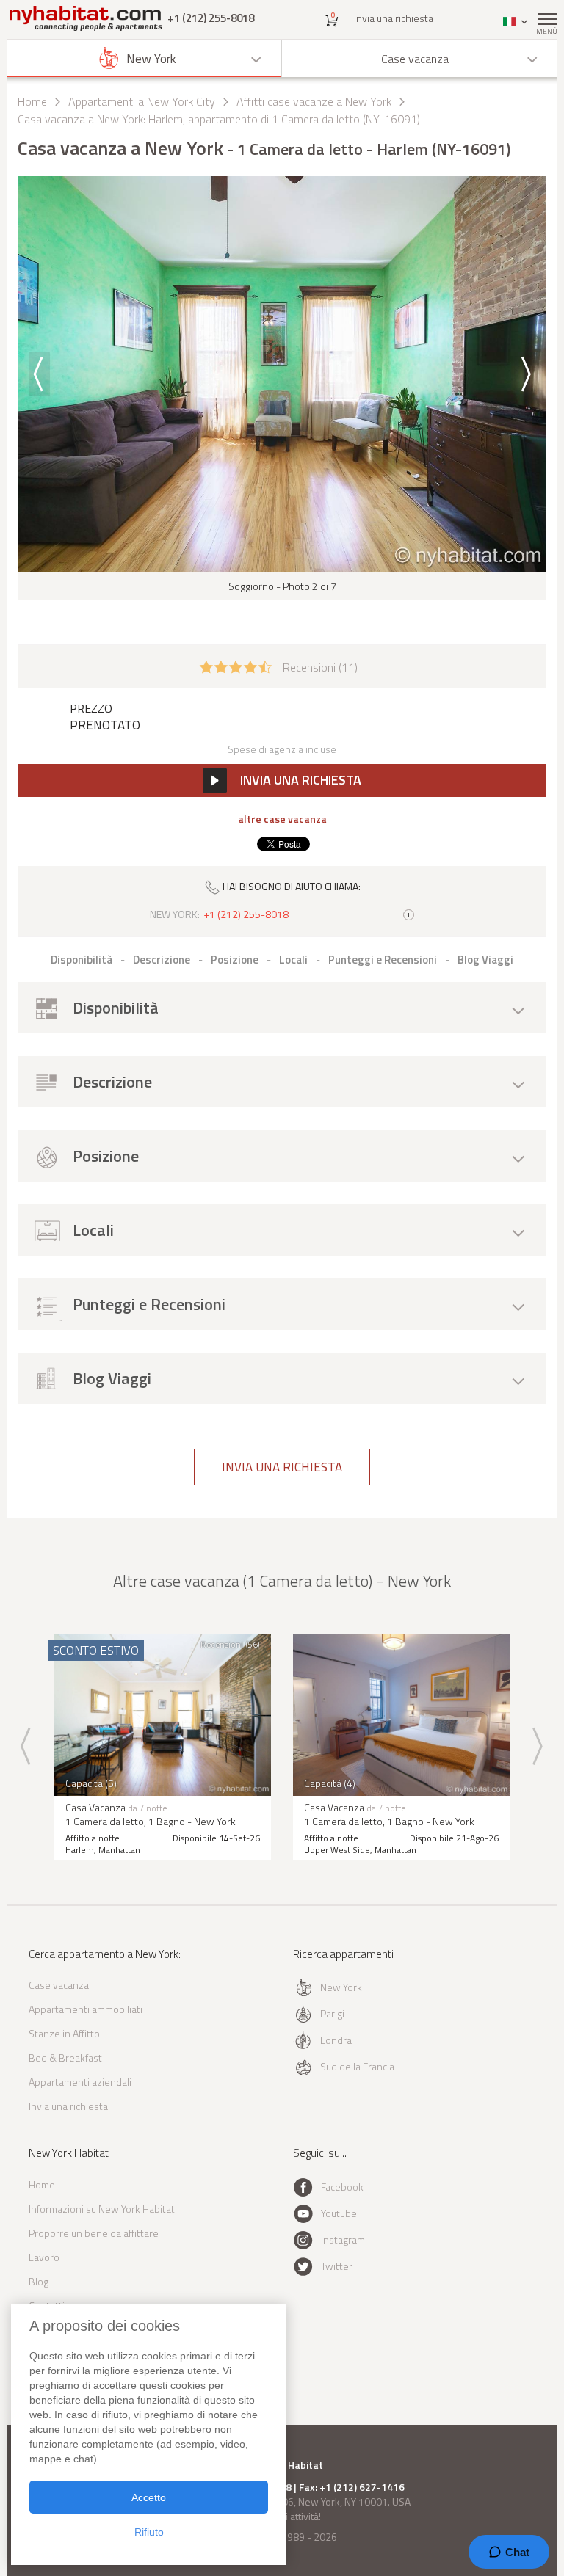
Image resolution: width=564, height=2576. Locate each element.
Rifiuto (149, 2532)
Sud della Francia (357, 2066)
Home (32, 101)
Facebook (342, 2187)
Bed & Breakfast (65, 2057)
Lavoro (44, 2257)
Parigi (332, 2013)
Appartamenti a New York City (142, 101)
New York (341, 1987)
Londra (336, 2040)
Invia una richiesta (394, 18)
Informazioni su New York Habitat (102, 2209)
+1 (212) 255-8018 (211, 18)
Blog (39, 2281)
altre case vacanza (282, 819)
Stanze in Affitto (64, 2033)
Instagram (343, 2240)
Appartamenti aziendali (80, 2082)
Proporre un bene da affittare (94, 2233)
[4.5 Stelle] (236, 666)
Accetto (149, 2497)
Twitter (337, 2266)
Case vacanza (59, 1985)
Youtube (339, 2213)
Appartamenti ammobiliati (86, 2009)
